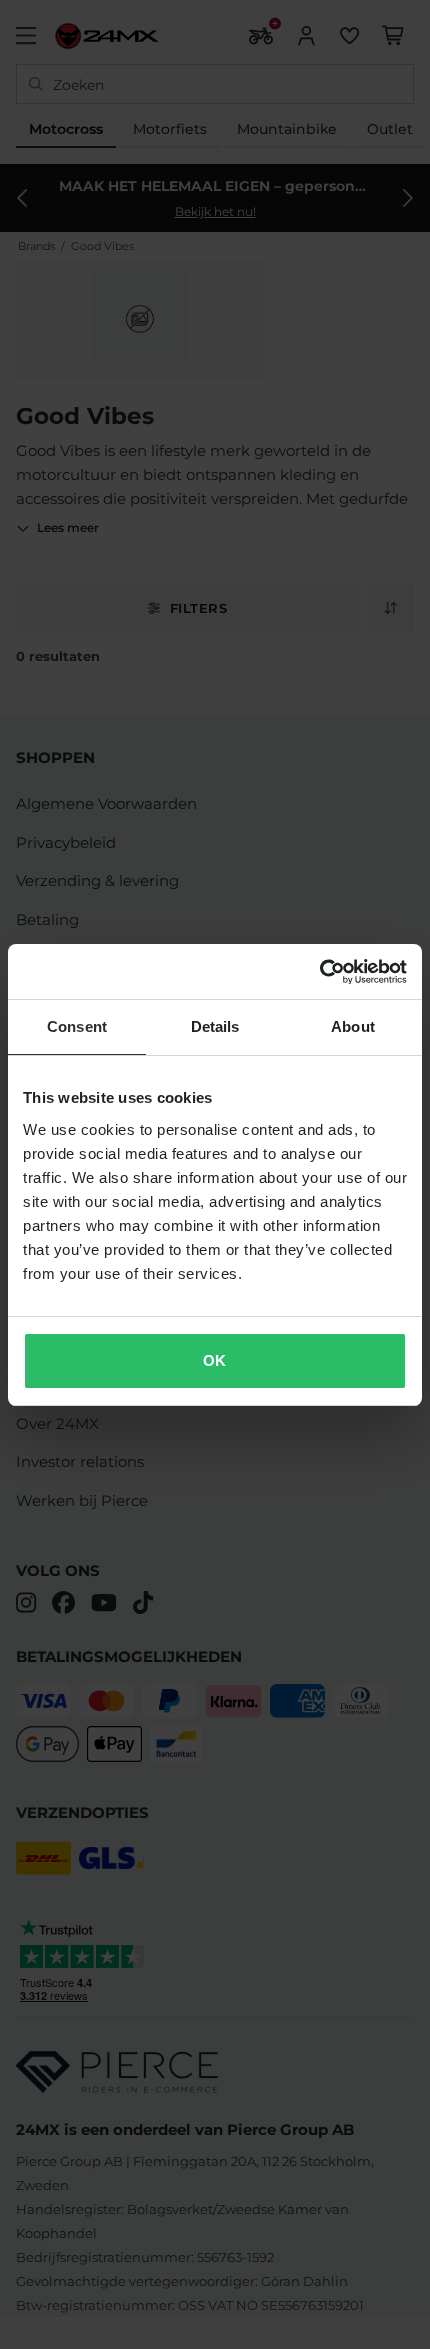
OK (214, 1360)
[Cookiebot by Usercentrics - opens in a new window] (319, 972)
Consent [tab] (77, 1026)
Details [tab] (215, 1026)
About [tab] (353, 1026)
